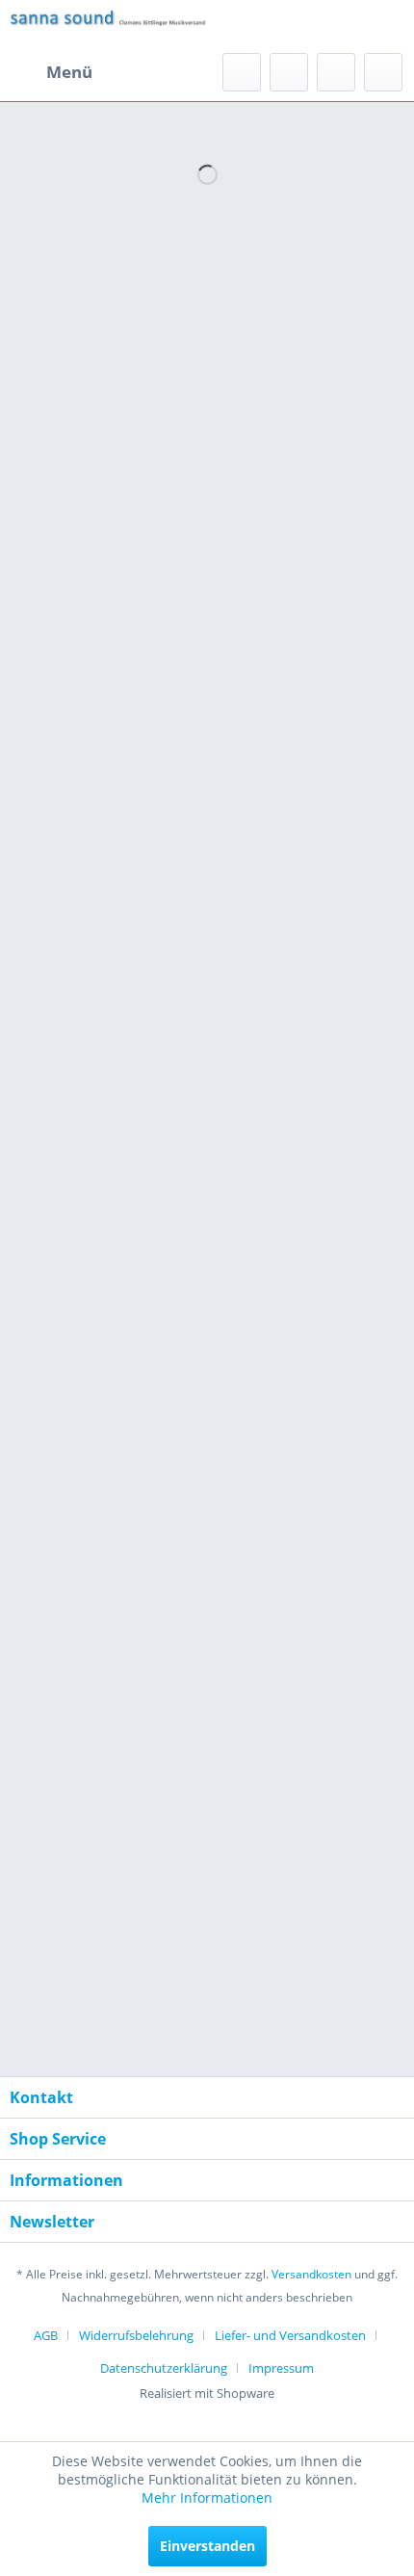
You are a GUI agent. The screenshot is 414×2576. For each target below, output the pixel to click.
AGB (46, 2335)
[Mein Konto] (336, 72)
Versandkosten (311, 2274)
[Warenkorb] (383, 72)
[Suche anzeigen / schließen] (242, 72)
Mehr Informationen (207, 2498)
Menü (69, 72)
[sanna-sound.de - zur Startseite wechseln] (108, 26)
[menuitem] (51, 72)
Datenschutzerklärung (164, 2368)
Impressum (281, 2368)
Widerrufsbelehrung (136, 2335)
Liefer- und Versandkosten (290, 2335)
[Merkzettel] (289, 72)
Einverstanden (207, 2546)
